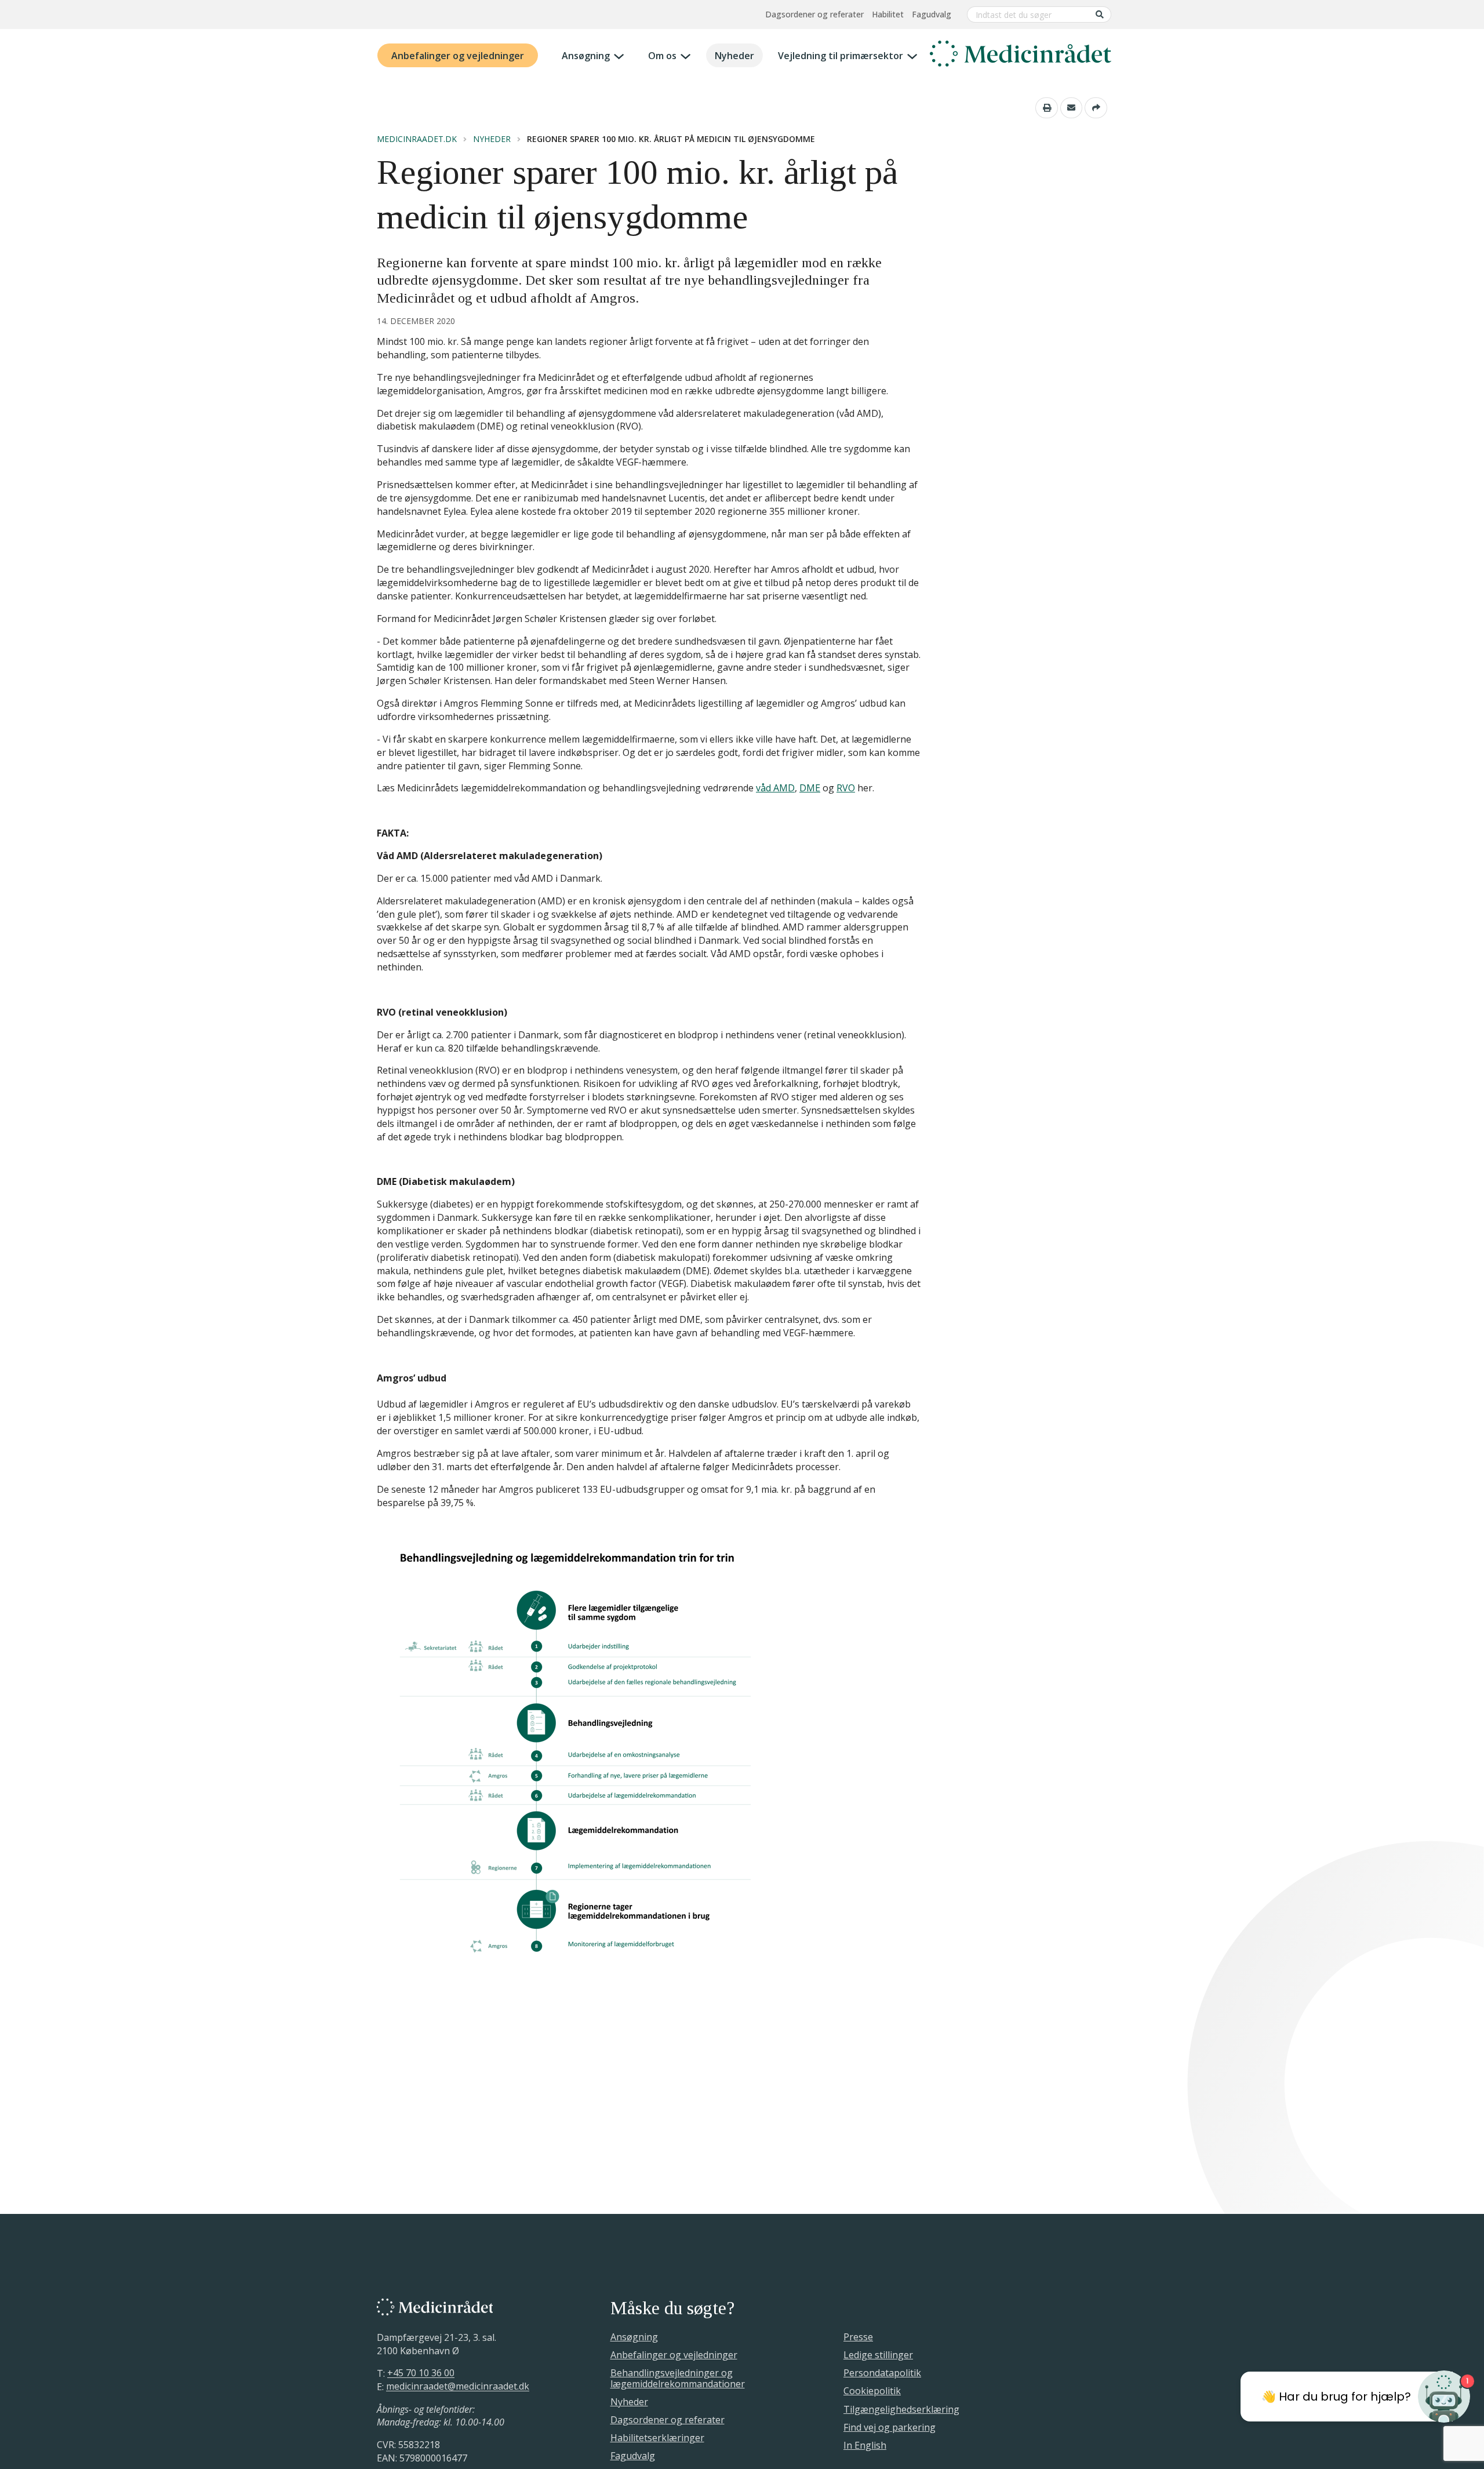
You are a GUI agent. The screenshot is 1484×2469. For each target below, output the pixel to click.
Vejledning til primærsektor (841, 56)
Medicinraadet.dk (417, 139)
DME (810, 788)
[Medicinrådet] (1021, 56)
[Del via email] (1072, 108)
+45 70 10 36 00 (421, 2373)
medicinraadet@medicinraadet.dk (458, 2387)
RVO (846, 788)
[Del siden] (1096, 108)
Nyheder (734, 56)
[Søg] (1100, 14)
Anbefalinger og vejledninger (458, 56)
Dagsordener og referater (814, 14)
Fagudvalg (932, 14)
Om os (662, 56)
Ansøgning (586, 56)
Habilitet (888, 14)
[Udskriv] (1047, 108)
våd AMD (775, 788)
